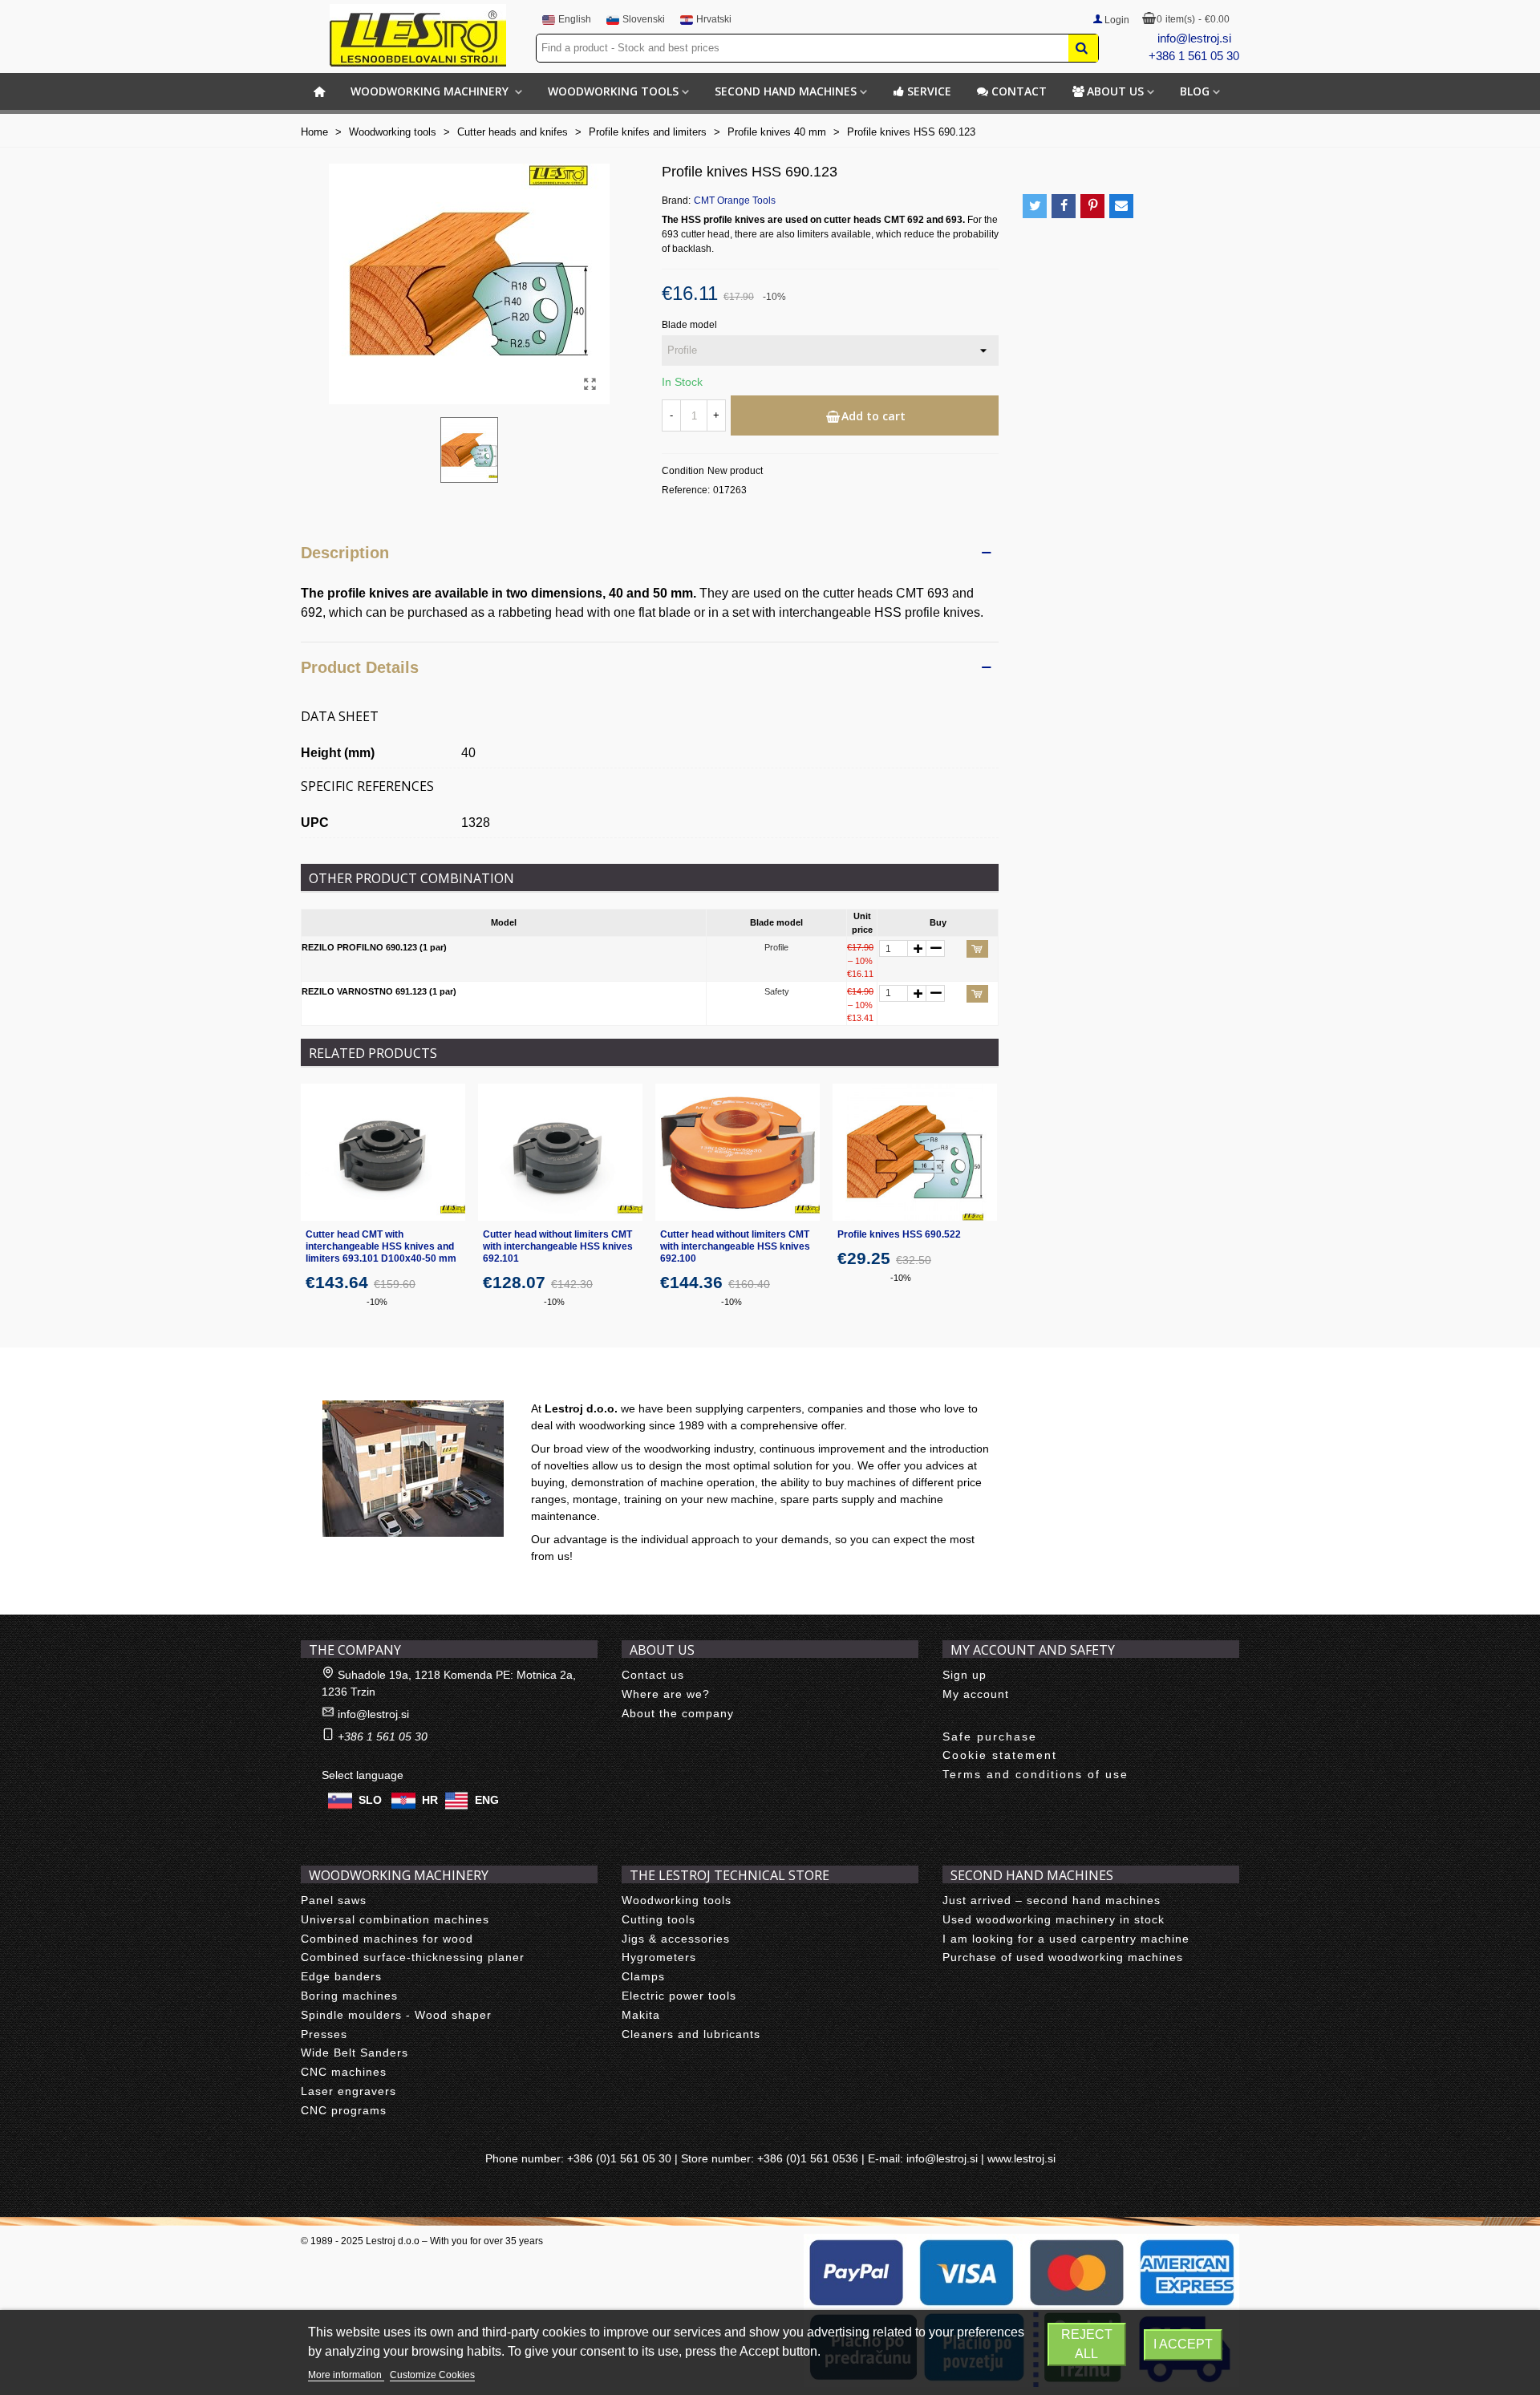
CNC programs (344, 2110)
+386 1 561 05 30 (1194, 56)
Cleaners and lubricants (691, 2034)
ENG (487, 1800)
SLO (370, 1800)
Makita (641, 2015)
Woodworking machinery (431, 91)
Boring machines (349, 1996)
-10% (377, 1302)
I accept (1183, 2344)
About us (1115, 91)
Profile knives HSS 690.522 (899, 1234)
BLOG (1195, 91)
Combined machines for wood (387, 1939)
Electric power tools (679, 1996)
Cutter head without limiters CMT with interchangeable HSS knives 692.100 (735, 1246)
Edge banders (341, 1976)
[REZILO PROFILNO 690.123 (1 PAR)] (590, 384)
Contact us (653, 1675)
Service (929, 91)
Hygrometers (659, 1957)
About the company (678, 1713)
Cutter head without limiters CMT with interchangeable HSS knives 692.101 (558, 1246)
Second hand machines (786, 91)
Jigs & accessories (676, 1939)
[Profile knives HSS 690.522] (915, 1152)
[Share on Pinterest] (1092, 206)
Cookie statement (1000, 1755)
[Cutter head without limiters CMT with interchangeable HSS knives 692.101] (560, 1152)
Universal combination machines (395, 1919)
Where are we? (666, 1694)
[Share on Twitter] (1035, 206)
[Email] (1121, 206)
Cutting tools (659, 1919)
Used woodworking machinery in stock (1054, 1919)
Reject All (1087, 2344)
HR (430, 1800)
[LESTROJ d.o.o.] (418, 35)
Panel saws (334, 1900)
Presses (324, 2034)
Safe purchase (990, 1736)
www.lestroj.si (1021, 2158)
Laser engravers (349, 2091)
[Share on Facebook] (1064, 206)
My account (976, 1694)
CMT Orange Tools (735, 201)
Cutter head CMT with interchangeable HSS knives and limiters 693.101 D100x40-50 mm (381, 1246)
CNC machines (344, 2072)
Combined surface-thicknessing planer (413, 1957)
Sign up (965, 1675)
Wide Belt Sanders (355, 2053)
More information (346, 2375)
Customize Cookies (432, 2375)
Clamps (643, 1976)
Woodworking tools (613, 91)
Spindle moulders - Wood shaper (396, 2015)
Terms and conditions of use (1035, 1774)
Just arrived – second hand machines (1052, 1900)
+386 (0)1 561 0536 (808, 2158)
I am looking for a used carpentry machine (1066, 1939)
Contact (1019, 91)
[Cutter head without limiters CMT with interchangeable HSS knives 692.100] (738, 1152)
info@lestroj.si (1194, 38)
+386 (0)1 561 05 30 (619, 2158)
